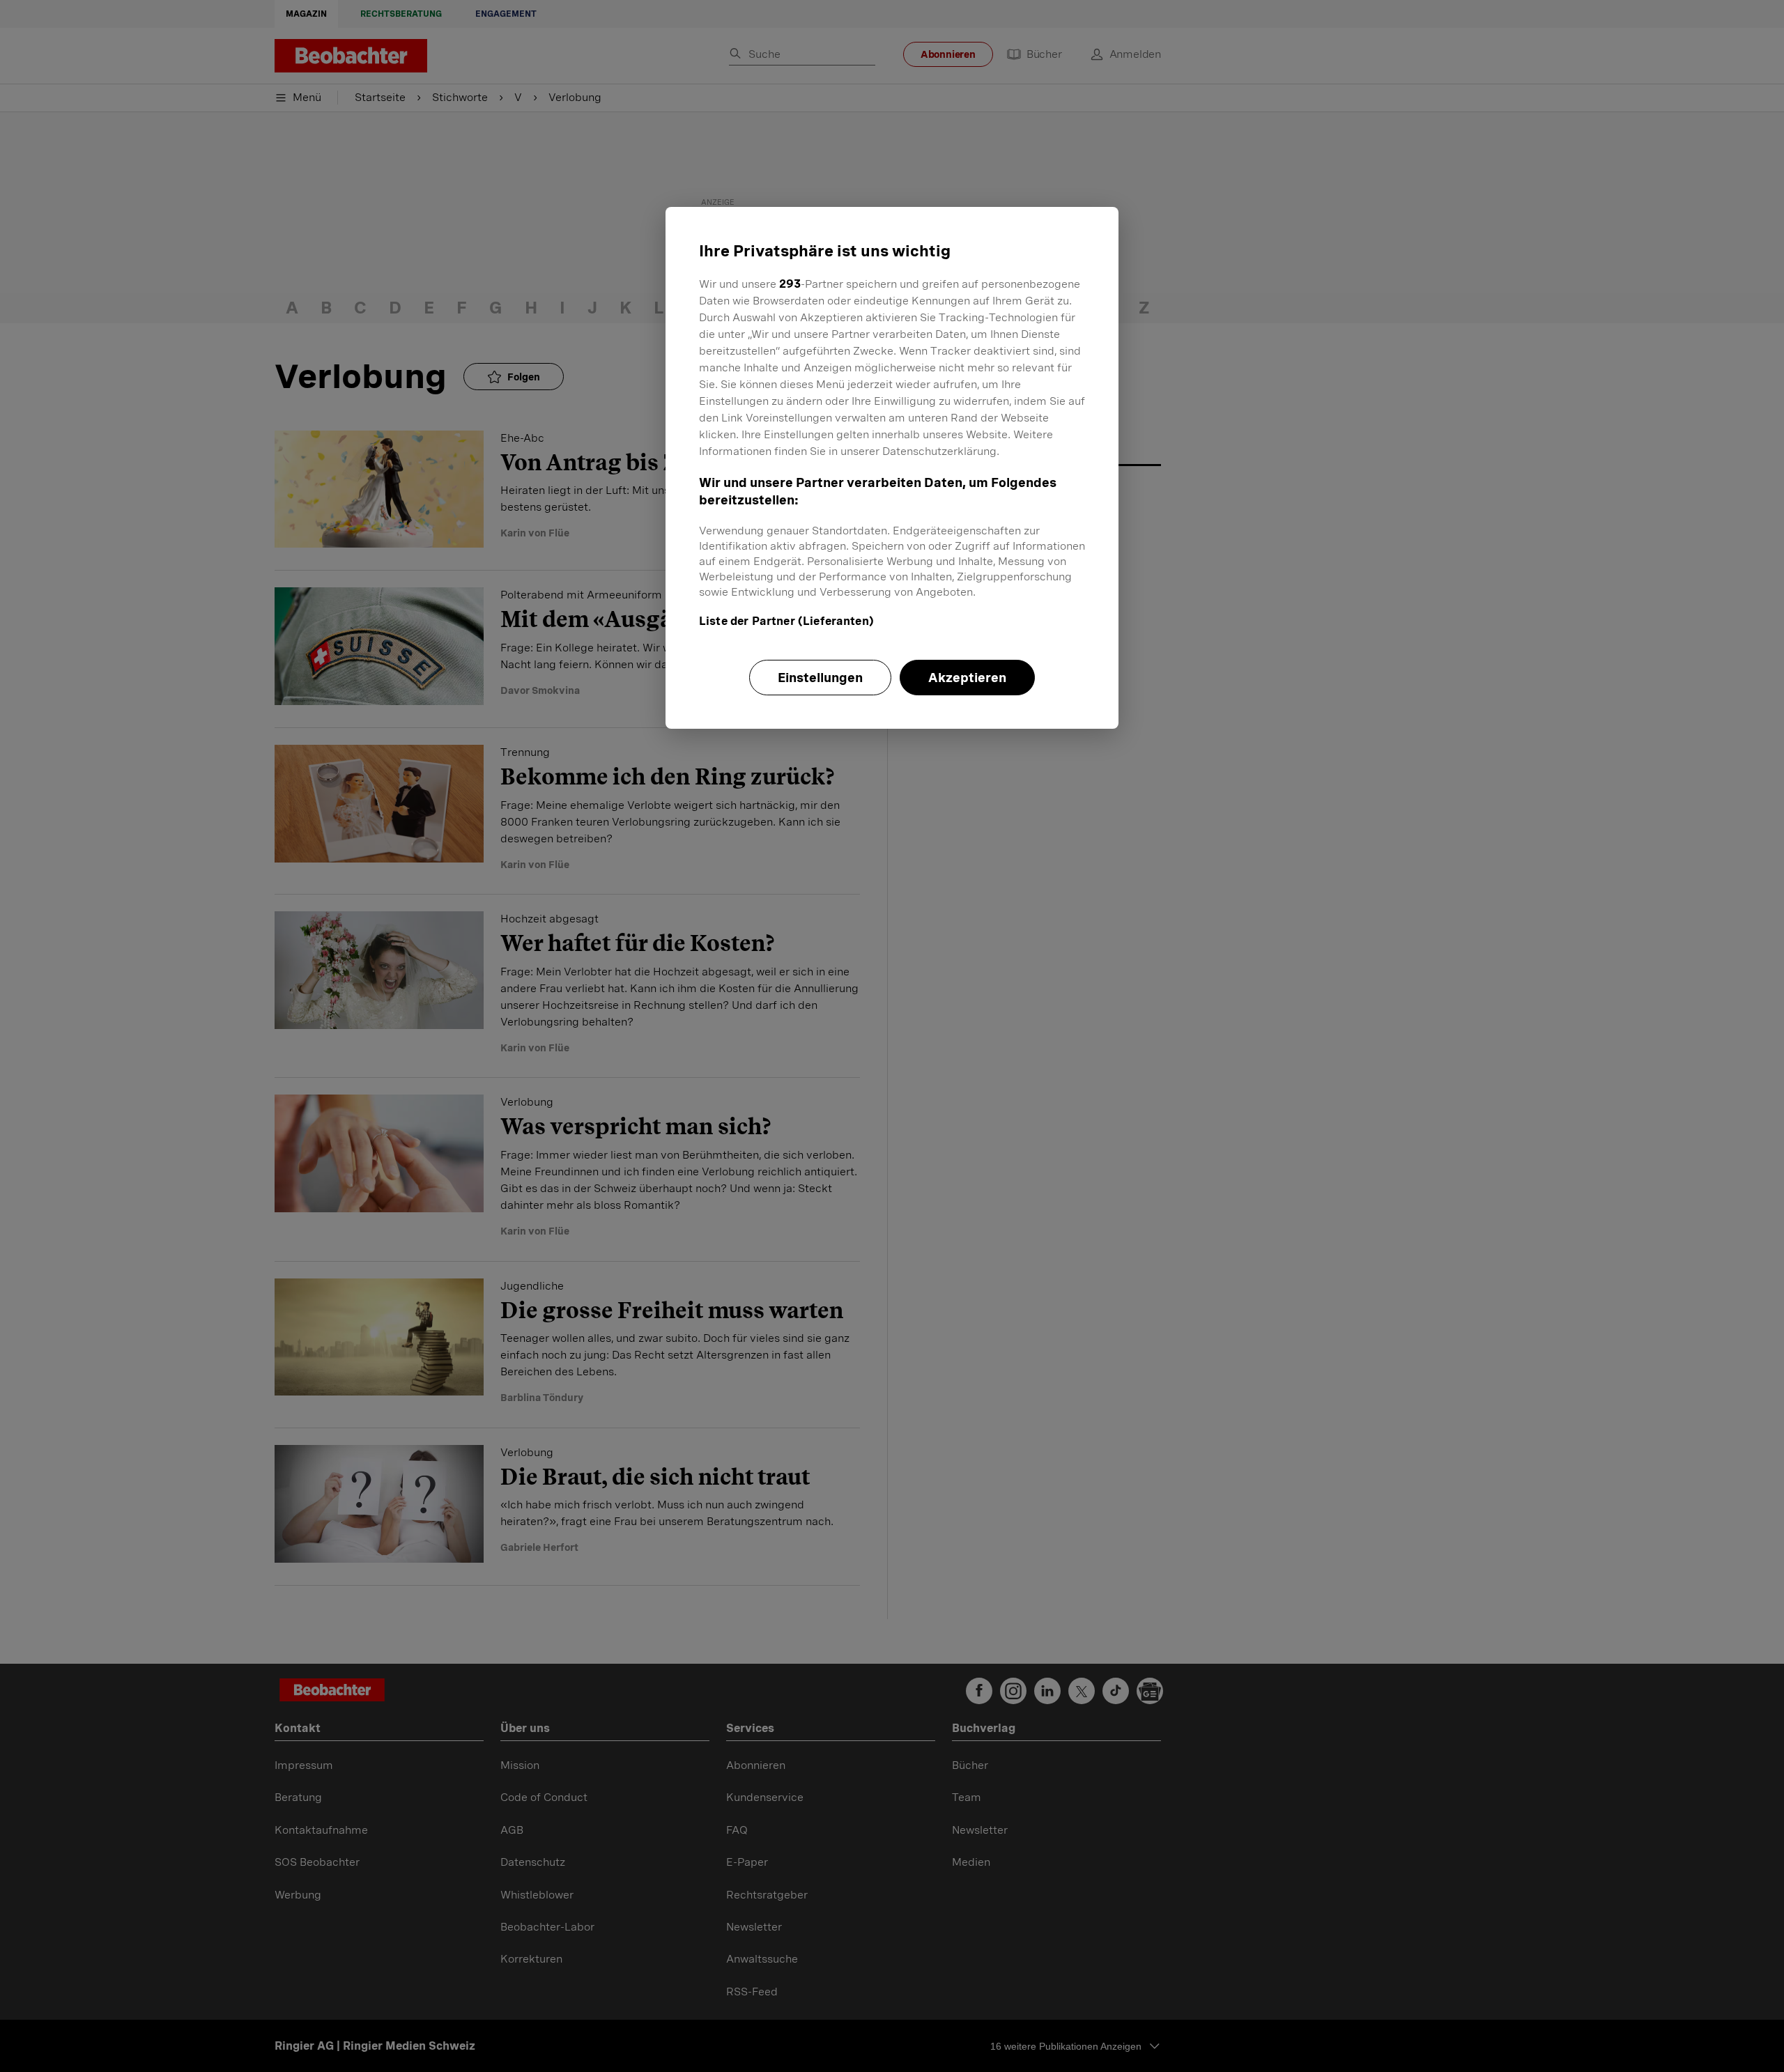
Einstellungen (820, 678)
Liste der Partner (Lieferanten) (786, 621)
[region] (892, 467)
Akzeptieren (967, 678)
